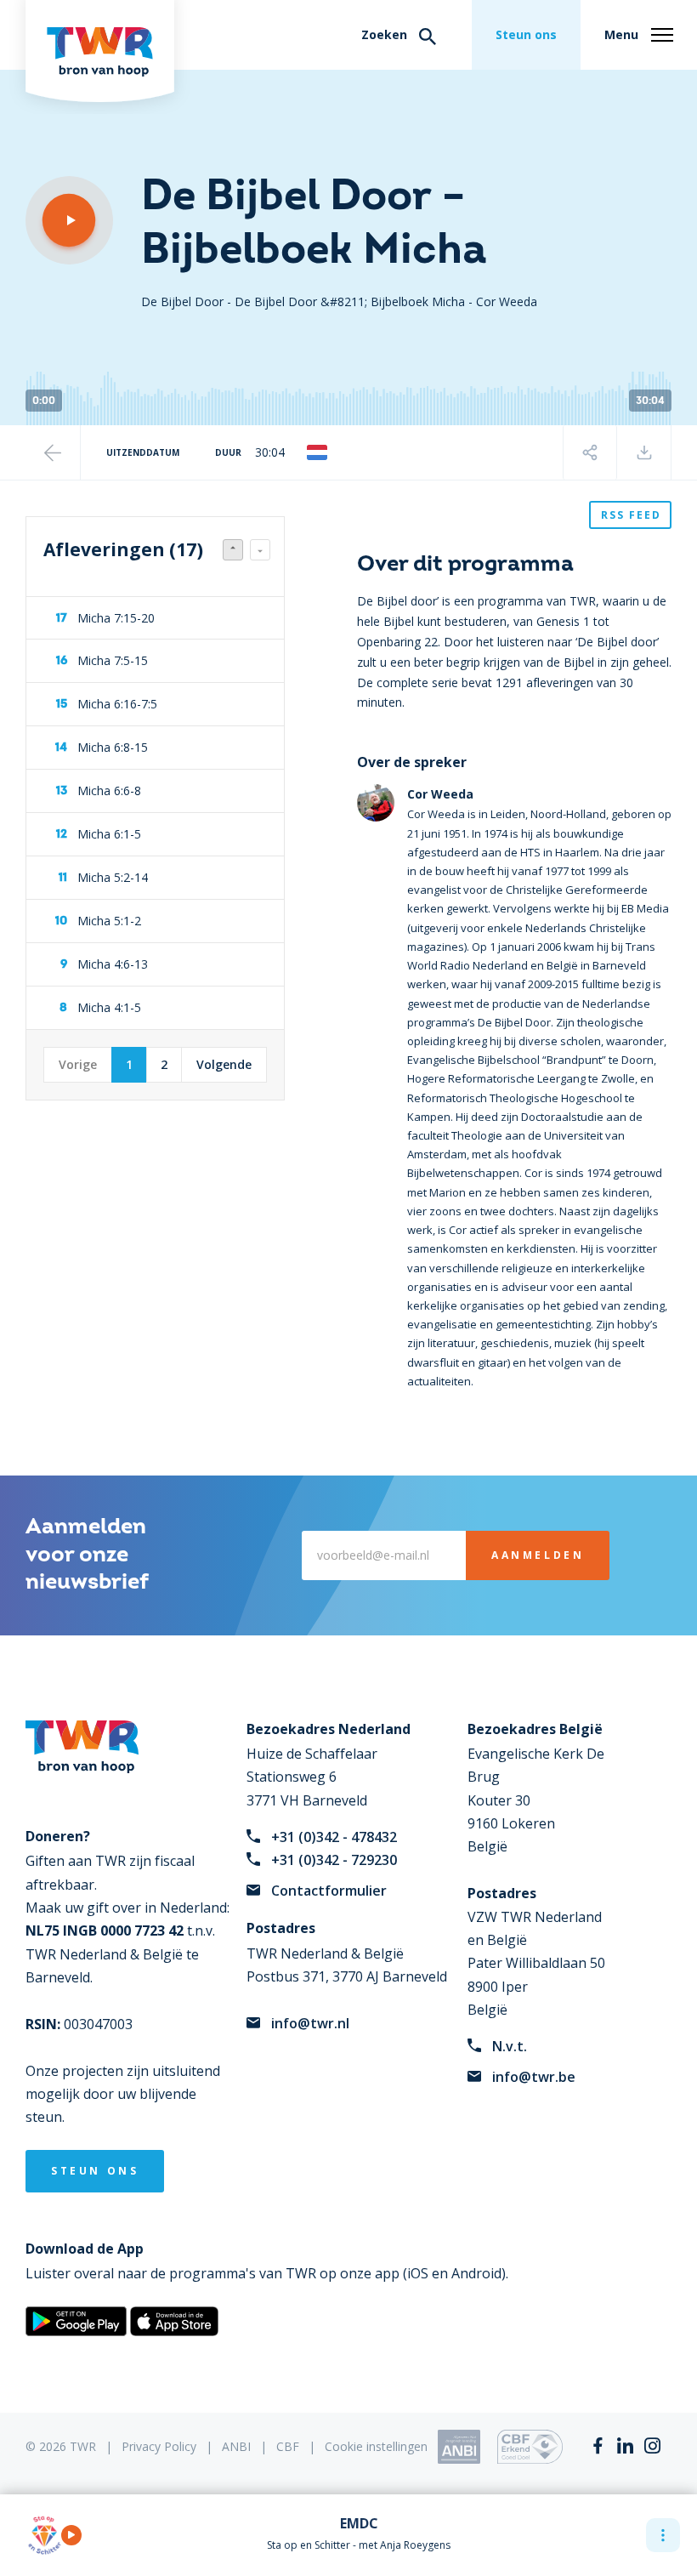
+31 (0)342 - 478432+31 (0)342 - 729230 (334, 1848)
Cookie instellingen (376, 2446)
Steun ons (526, 34)
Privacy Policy (159, 2446)
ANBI (236, 2446)
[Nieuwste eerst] (233, 550)
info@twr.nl (310, 2023)
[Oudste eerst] (260, 550)
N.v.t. (510, 2046)
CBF (288, 2446)
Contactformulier (329, 1891)
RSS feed (631, 515)
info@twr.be (534, 2077)
